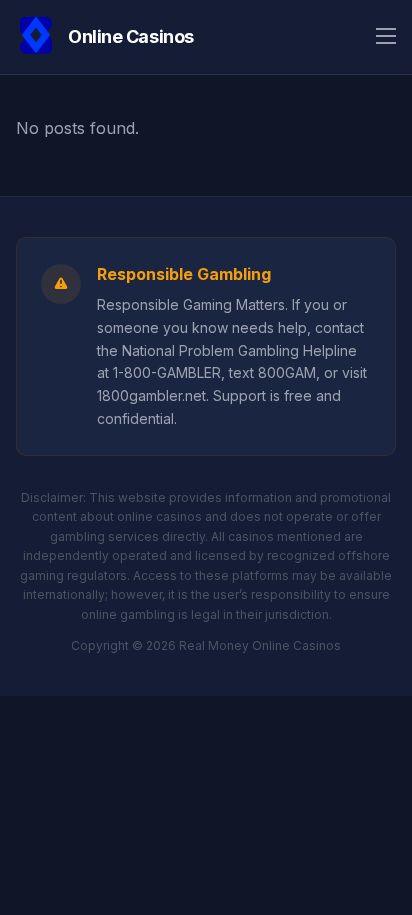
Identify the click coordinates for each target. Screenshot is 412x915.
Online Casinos (131, 36)
